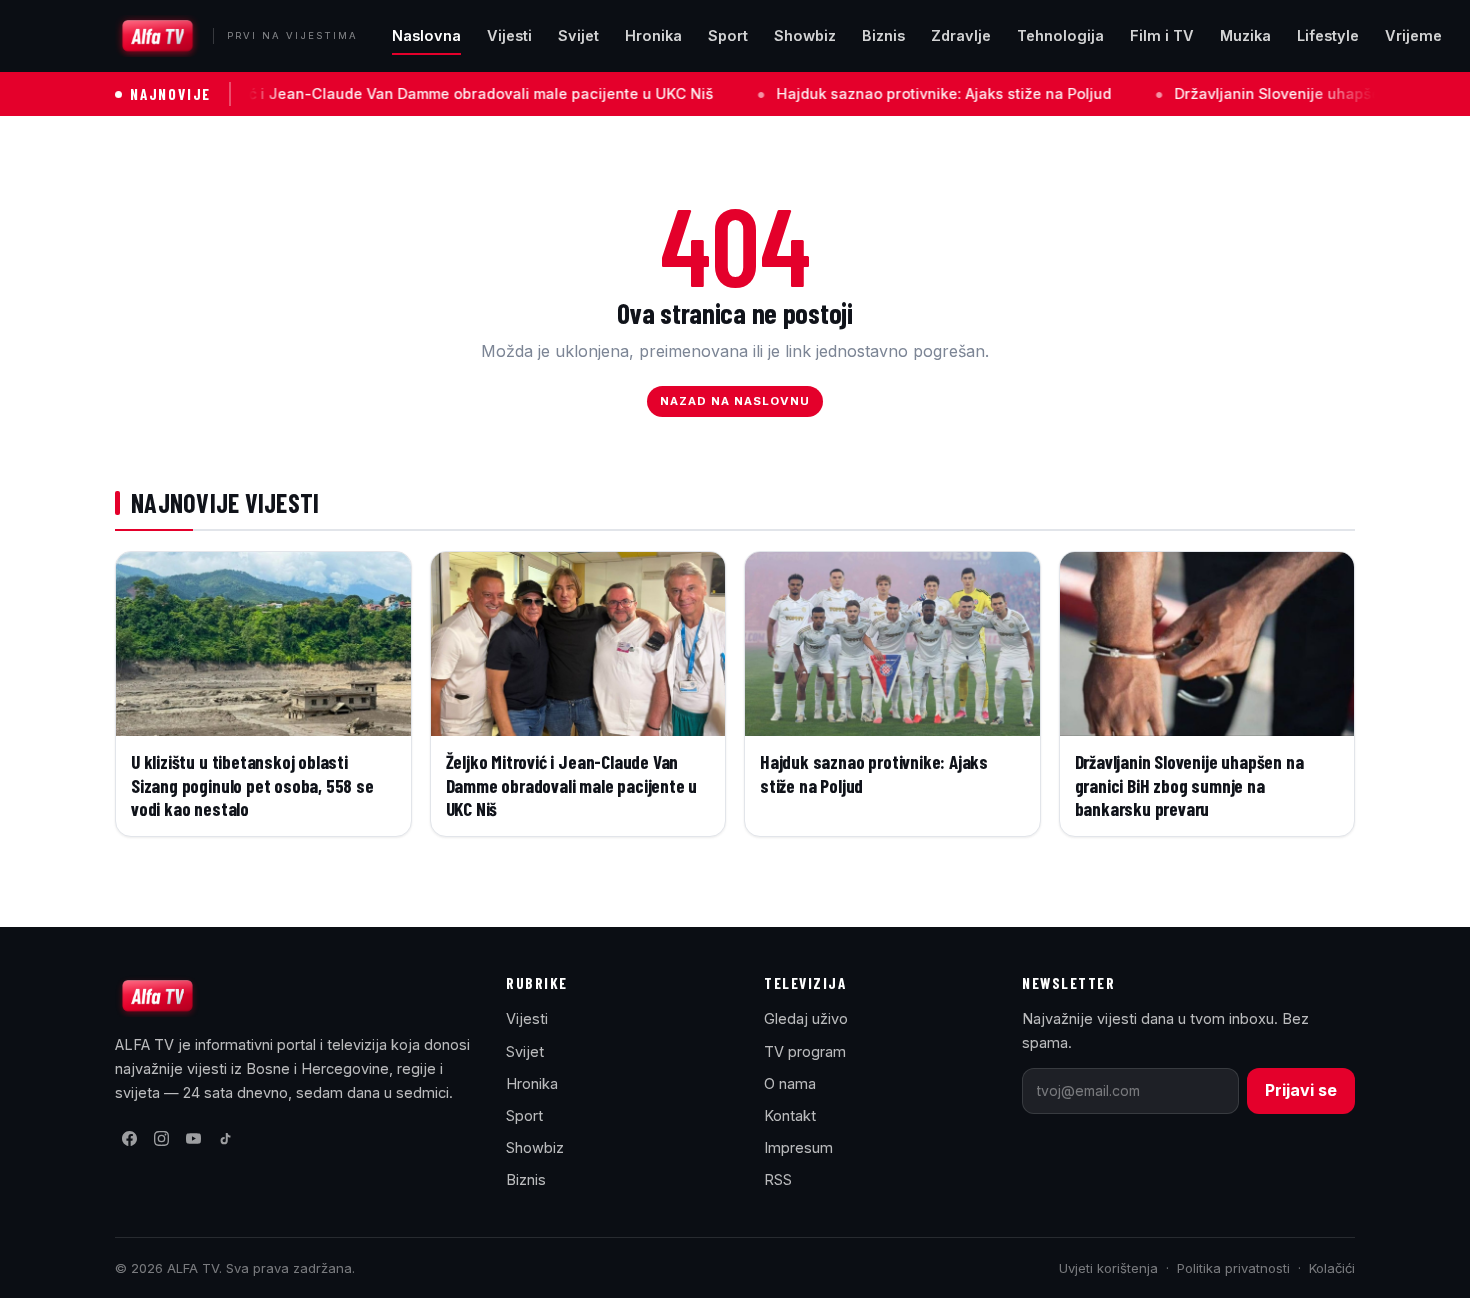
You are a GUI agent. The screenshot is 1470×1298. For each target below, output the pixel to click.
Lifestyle (1328, 35)
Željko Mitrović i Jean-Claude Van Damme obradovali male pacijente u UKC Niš (381, 93)
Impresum (798, 1147)
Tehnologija (1060, 35)
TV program (805, 1051)
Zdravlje (961, 35)
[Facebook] (129, 1139)
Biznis (883, 35)
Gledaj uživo (806, 1018)
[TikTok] (225, 1139)
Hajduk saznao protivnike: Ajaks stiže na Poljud (892, 93)
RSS (778, 1179)
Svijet (578, 35)
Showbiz (805, 35)
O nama (790, 1083)
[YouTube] (193, 1139)
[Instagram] (161, 1139)
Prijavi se (1301, 1090)
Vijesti (509, 35)
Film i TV (1162, 35)
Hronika (653, 35)
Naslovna (426, 35)
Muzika (1245, 35)
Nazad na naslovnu (735, 401)
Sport (728, 35)
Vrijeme (1413, 35)
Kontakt (790, 1115)
